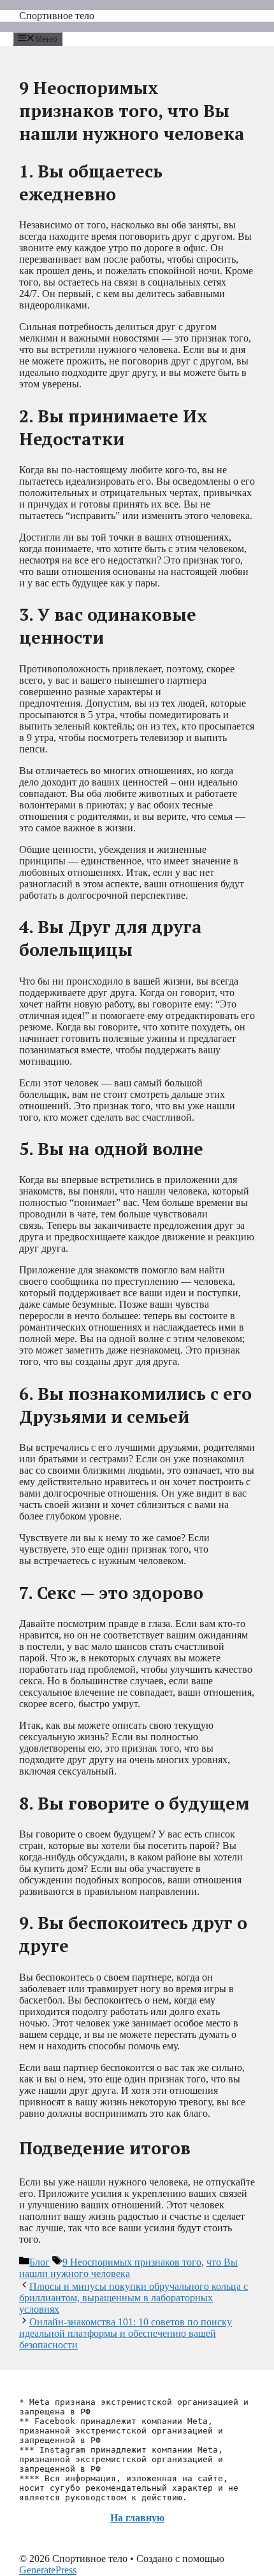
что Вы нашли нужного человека (128, 2268)
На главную (137, 2518)
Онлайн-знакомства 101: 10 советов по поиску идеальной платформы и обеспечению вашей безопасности (126, 2333)
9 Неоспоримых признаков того (132, 2262)
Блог (40, 2262)
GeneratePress (48, 2570)
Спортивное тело (57, 16)
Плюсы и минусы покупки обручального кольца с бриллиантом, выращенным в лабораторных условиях (133, 2298)
